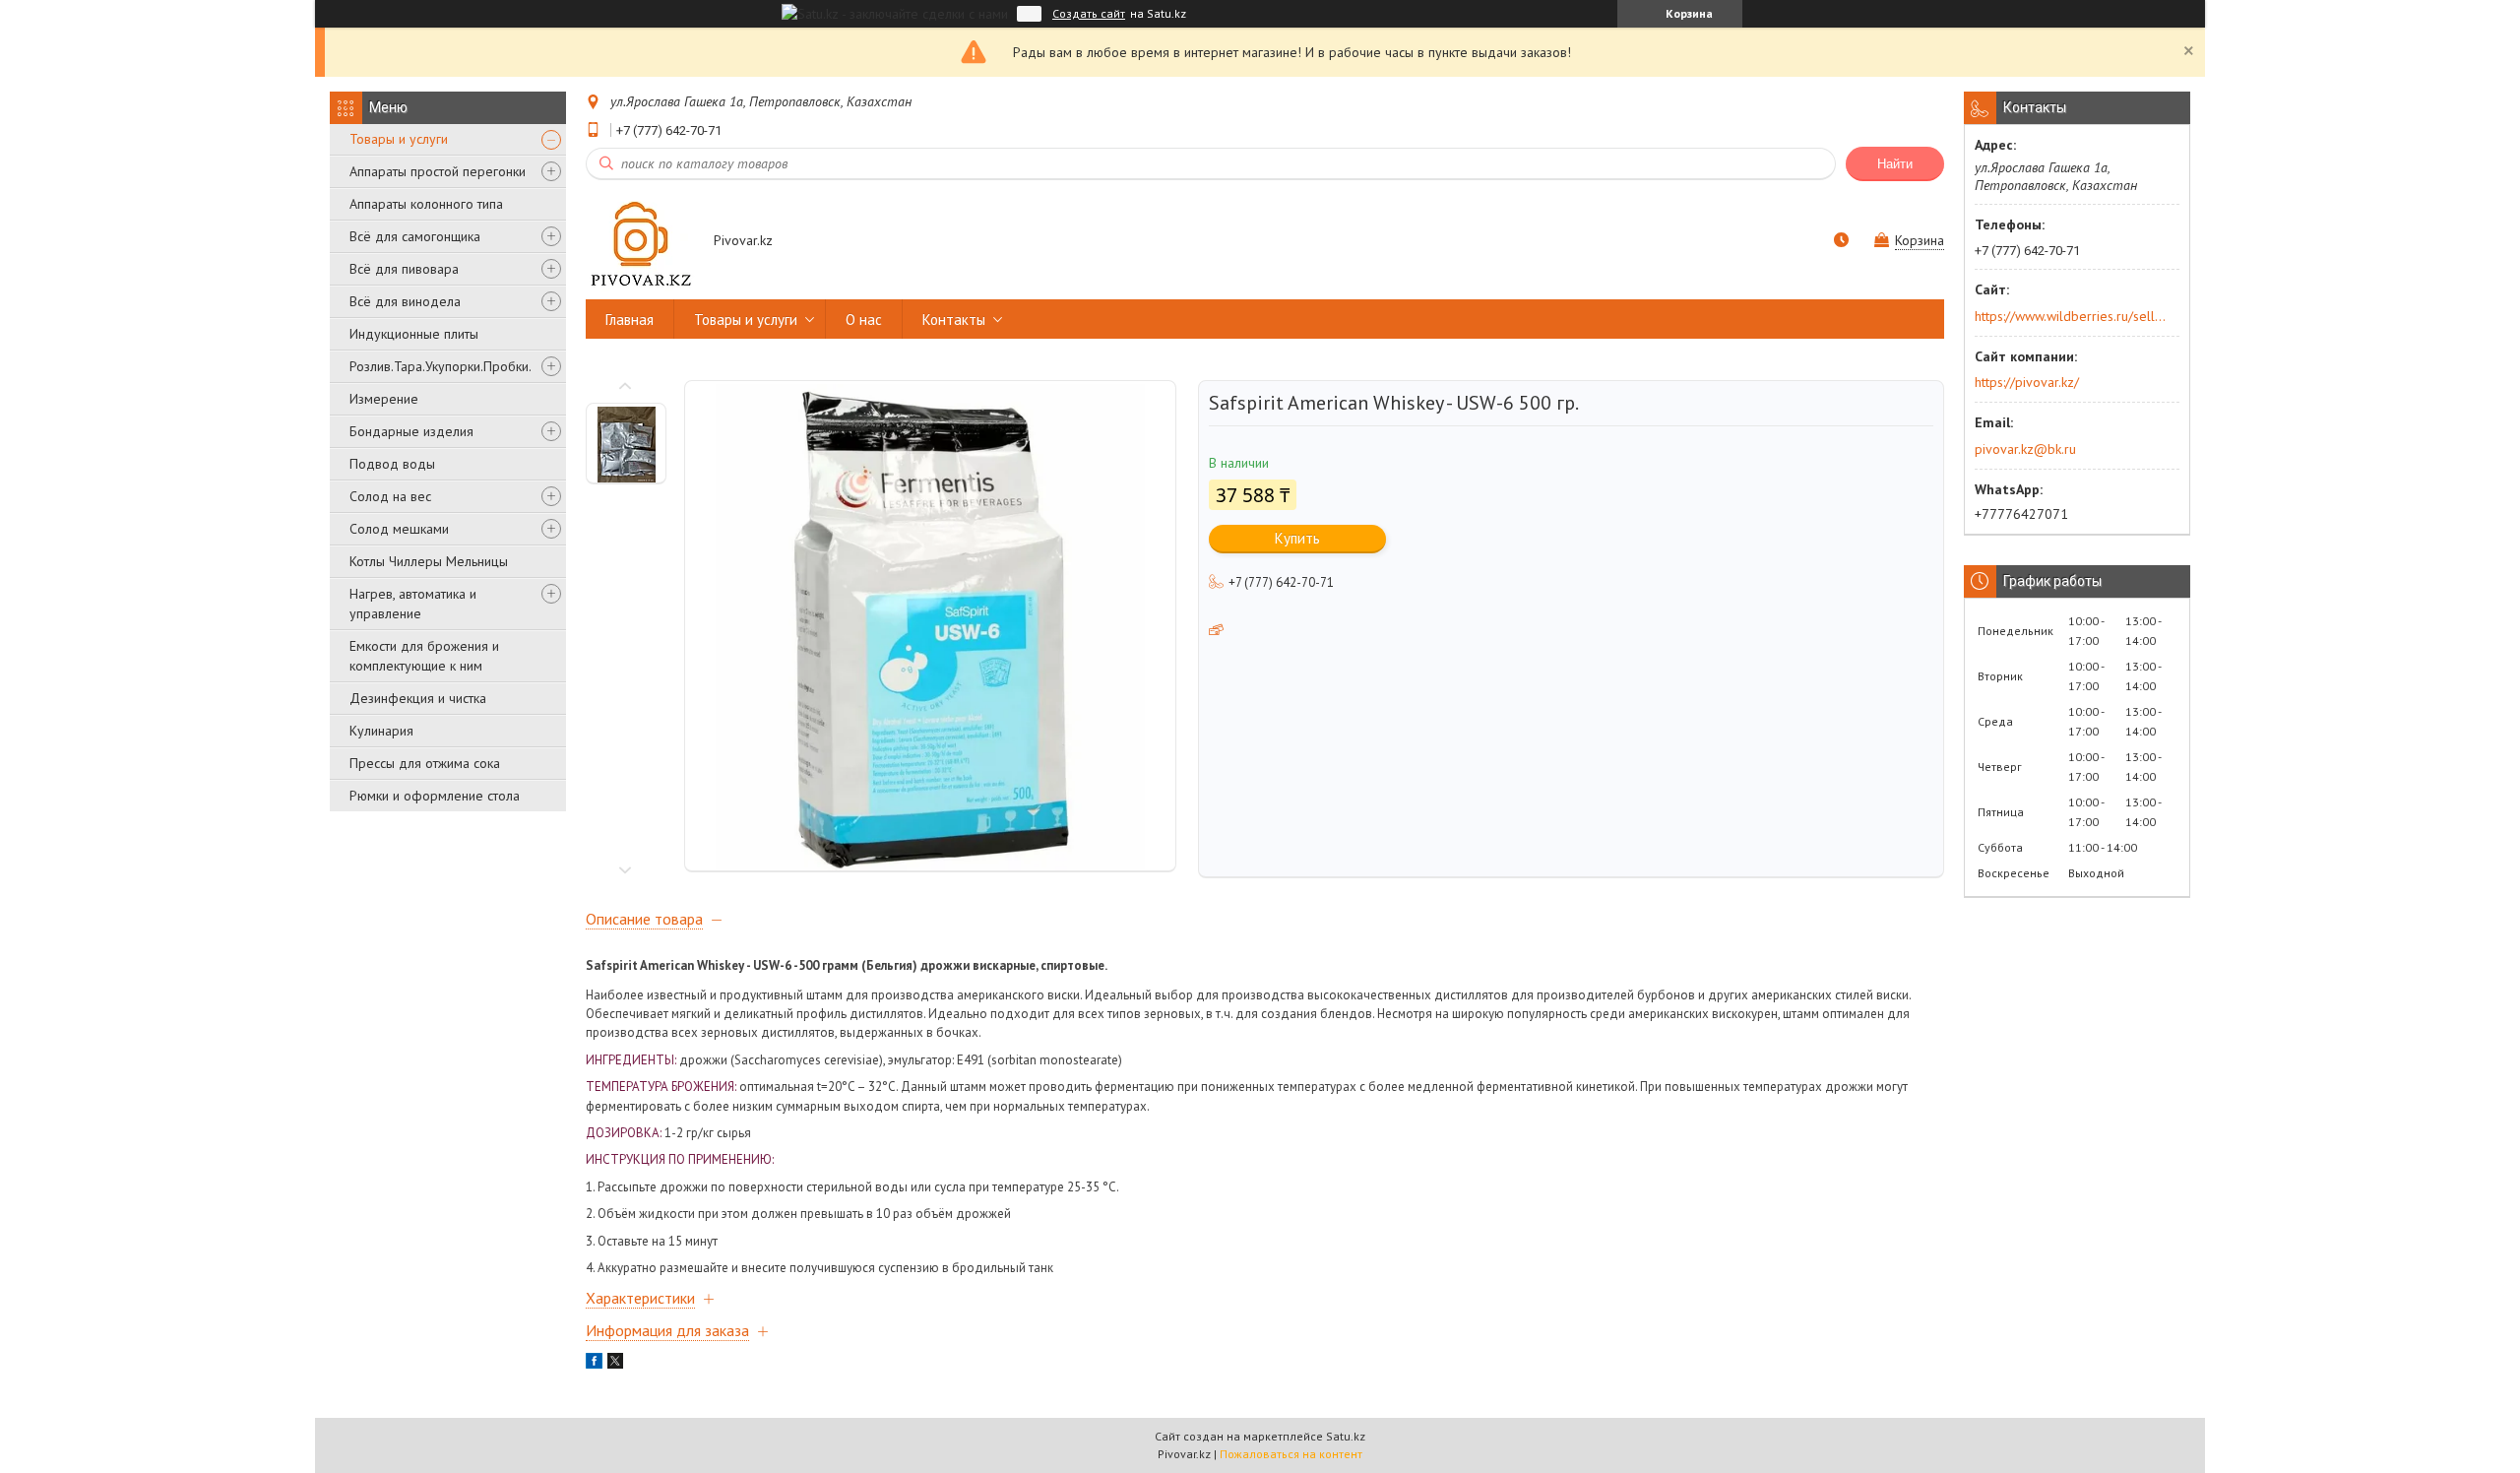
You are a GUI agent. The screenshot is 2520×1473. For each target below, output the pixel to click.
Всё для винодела (405, 301)
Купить (1297, 538)
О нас (864, 320)
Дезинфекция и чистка (418, 698)
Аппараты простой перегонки (438, 171)
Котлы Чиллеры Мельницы (429, 561)
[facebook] (594, 1364)
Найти (1895, 164)
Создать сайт (1089, 14)
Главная (630, 320)
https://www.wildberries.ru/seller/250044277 (2071, 316)
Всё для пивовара (404, 269)
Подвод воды (392, 464)
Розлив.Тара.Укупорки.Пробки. (441, 366)
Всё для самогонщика (415, 236)
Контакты (954, 320)
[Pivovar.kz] (640, 242)
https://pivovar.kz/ (2027, 382)
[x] (615, 1364)
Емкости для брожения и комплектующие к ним (424, 656)
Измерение (384, 399)
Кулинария (381, 731)
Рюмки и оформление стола (435, 796)
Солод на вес (390, 496)
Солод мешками (399, 529)
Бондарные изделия (411, 431)
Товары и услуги (399, 139)
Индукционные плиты (414, 334)
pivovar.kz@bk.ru (2025, 449)
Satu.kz (1346, 1436)
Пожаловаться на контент (1291, 1454)
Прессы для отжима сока (425, 763)
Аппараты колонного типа (426, 204)
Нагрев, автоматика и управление (413, 604)
